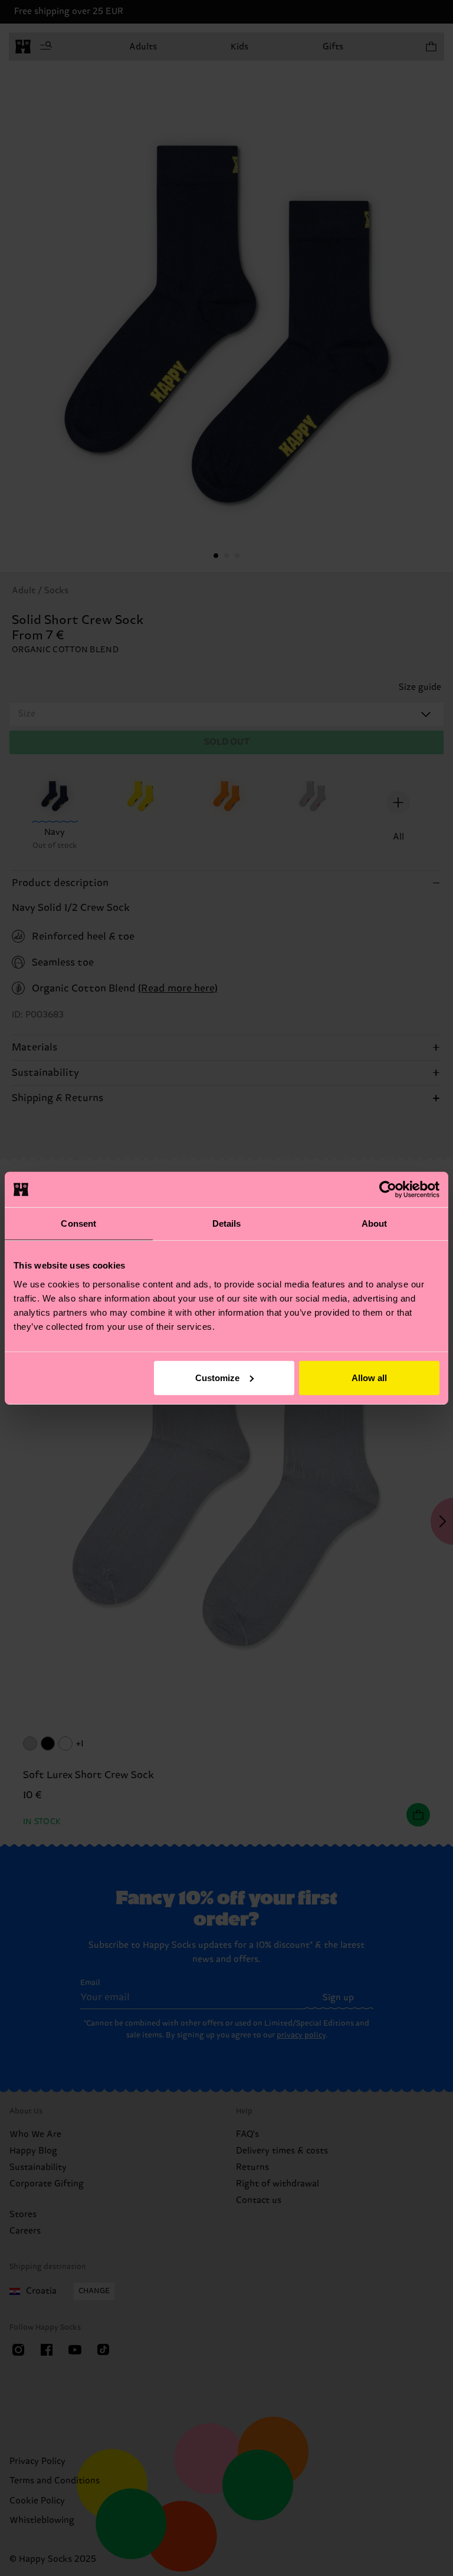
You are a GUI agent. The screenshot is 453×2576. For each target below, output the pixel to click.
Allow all (369, 1377)
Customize (217, 1377)
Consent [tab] (78, 1223)
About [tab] (375, 1223)
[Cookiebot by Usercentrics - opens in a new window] (388, 1190)
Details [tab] (227, 1223)
